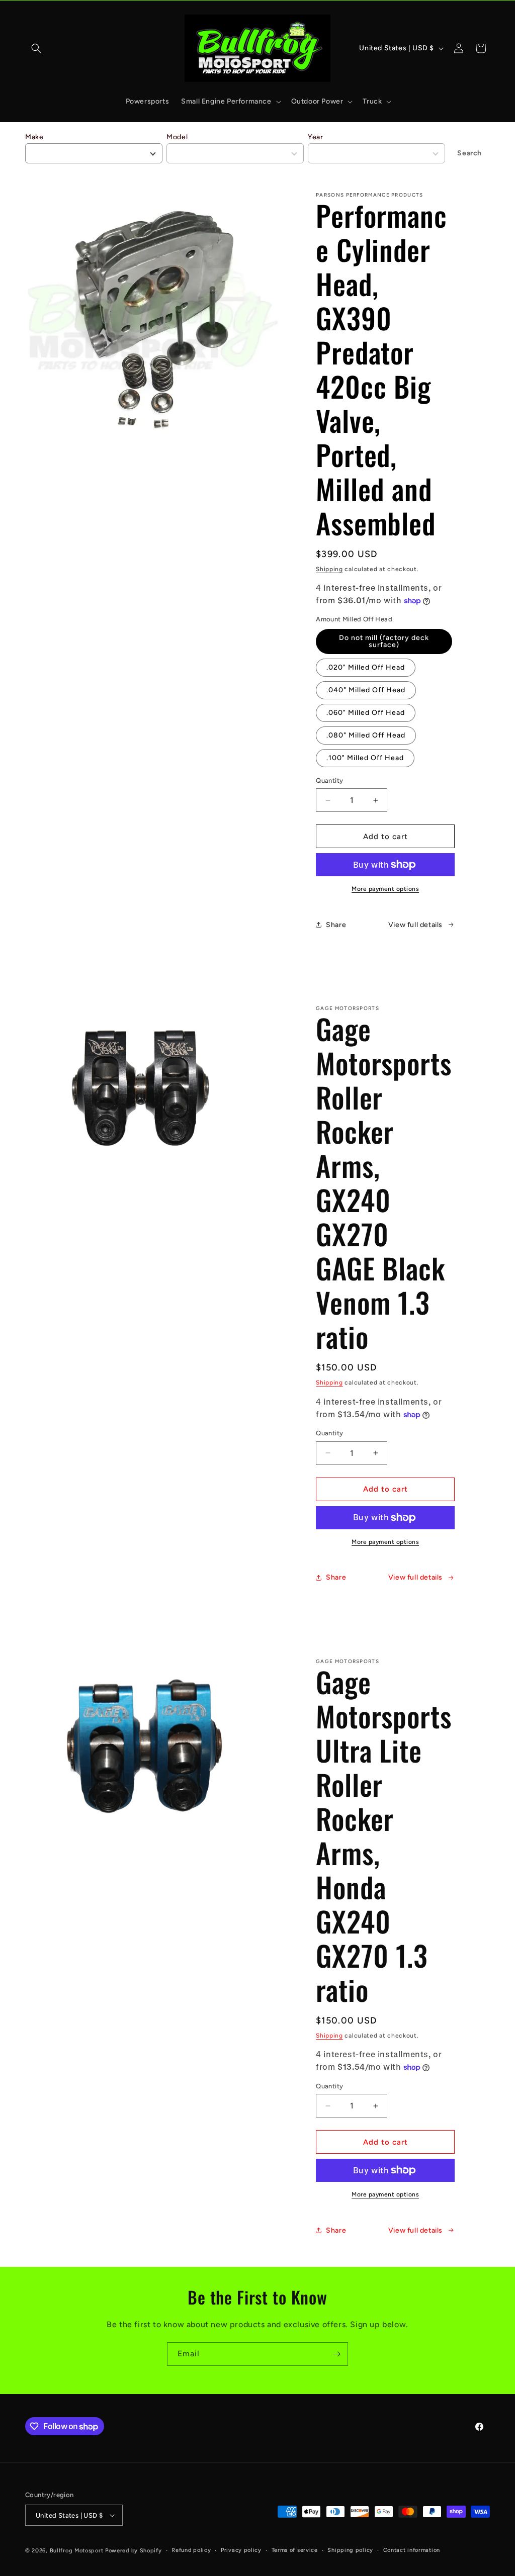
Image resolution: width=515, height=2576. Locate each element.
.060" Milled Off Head (366, 713)
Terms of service (295, 2550)
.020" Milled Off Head (366, 667)
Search (469, 153)
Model (177, 137)
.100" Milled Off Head (365, 758)
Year (315, 137)
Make (34, 137)
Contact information (412, 2550)
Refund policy (191, 2550)
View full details (415, 925)
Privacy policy (241, 2550)
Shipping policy (350, 2550)
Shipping (329, 569)
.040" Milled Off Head (366, 690)
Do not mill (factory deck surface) (384, 641)
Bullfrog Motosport (77, 2551)
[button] (36, 48)
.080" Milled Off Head (366, 735)
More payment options (385, 889)
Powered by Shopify (134, 2551)
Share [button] (336, 925)
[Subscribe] (336, 2354)
